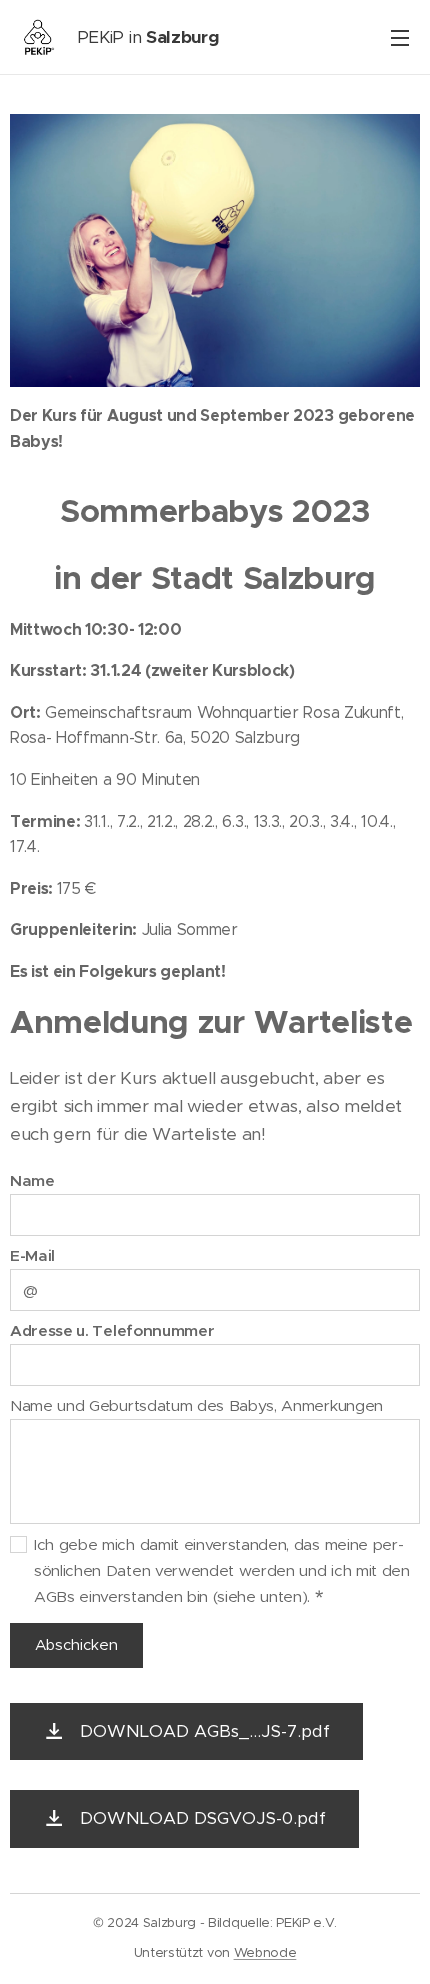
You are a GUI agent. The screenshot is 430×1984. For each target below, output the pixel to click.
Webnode (265, 1952)
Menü (400, 37)
